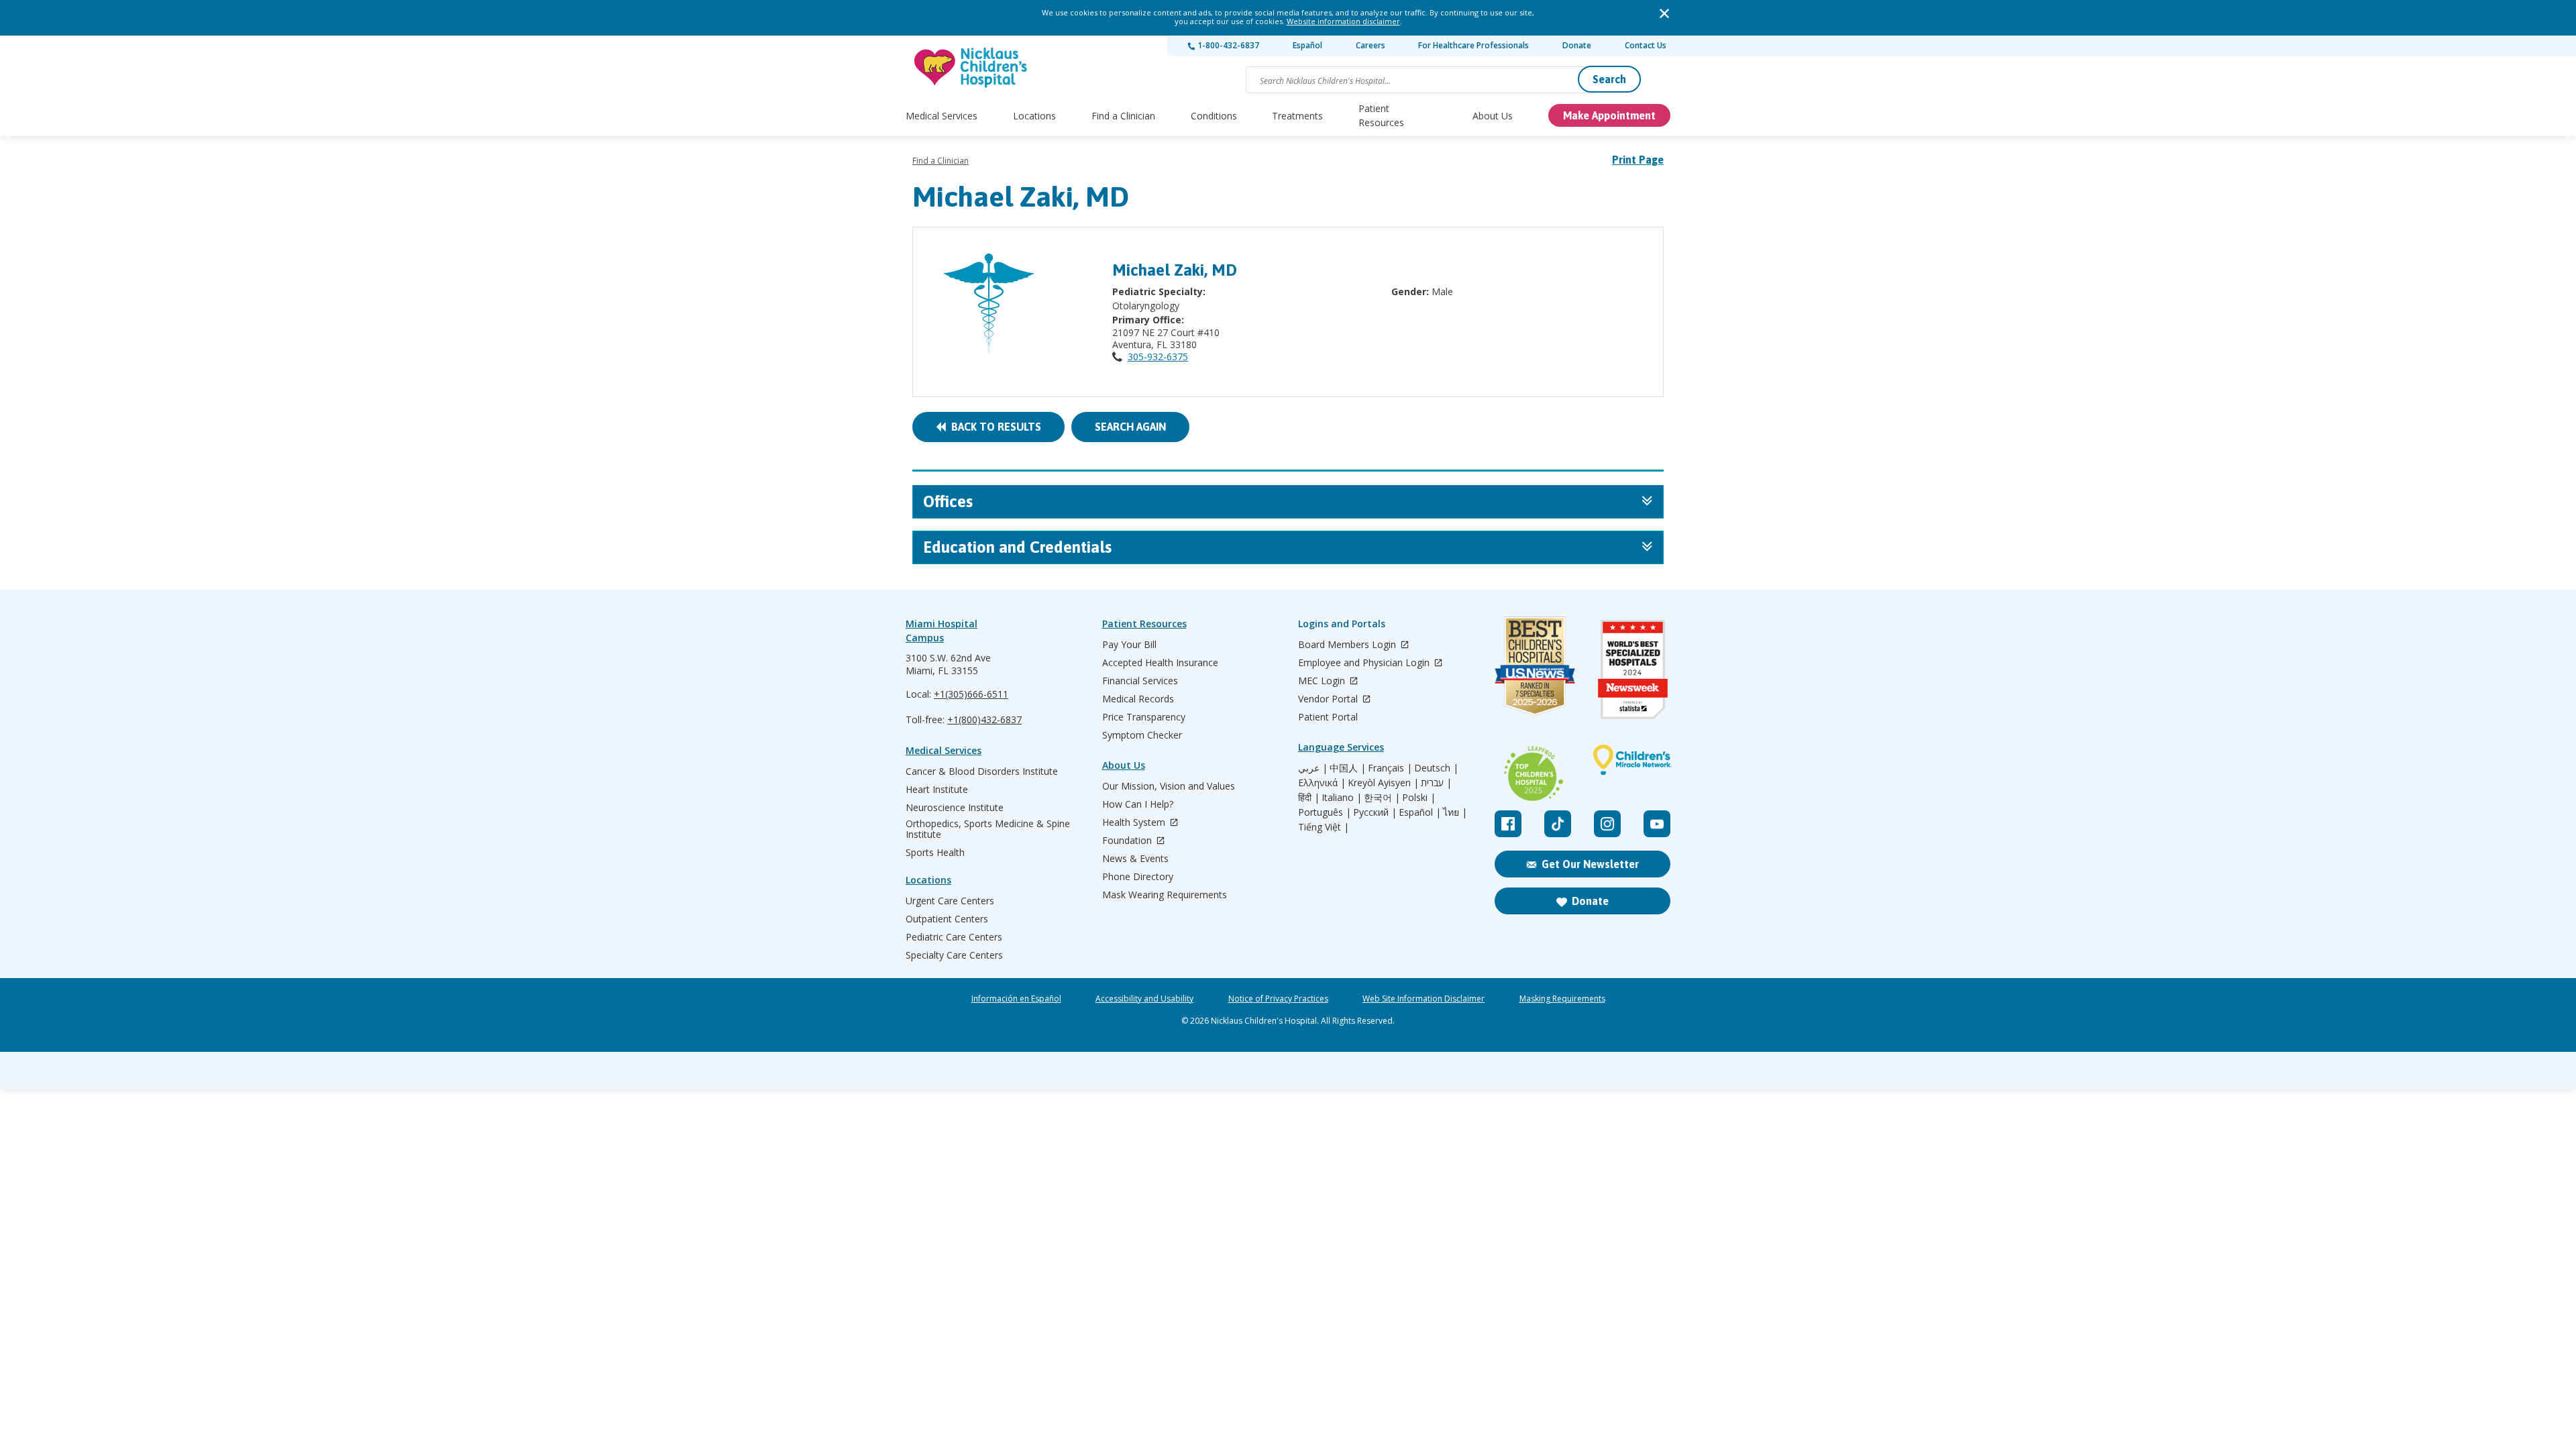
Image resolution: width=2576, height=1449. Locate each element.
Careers (1371, 45)
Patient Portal (1328, 717)
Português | (1325, 812)
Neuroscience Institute (955, 808)
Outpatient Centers (947, 919)
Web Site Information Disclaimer (1424, 999)
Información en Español (1016, 999)
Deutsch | (1436, 768)
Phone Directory (1138, 877)
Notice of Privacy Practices (1278, 999)
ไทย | (1455, 812)
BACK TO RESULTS (994, 427)
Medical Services (942, 116)
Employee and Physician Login (1365, 663)
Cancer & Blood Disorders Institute (982, 771)
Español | (1420, 812)
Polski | (1419, 798)
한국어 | (1382, 798)
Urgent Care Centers (950, 901)
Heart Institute (937, 790)
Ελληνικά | (1322, 783)
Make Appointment (1609, 115)
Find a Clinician (1123, 116)
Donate (1577, 45)
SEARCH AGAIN (1130, 427)
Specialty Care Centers (954, 955)
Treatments (1297, 116)
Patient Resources (1381, 115)
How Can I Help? (1138, 804)
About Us (1493, 116)
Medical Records (1138, 699)
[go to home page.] (971, 67)
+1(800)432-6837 (984, 719)
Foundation (1128, 841)
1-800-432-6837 (1227, 45)
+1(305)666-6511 (971, 694)
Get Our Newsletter (1590, 864)
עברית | (1436, 783)
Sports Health (935, 853)
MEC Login (1323, 681)
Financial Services (1140, 681)
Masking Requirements (1562, 999)
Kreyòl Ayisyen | (1383, 783)
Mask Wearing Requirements (1165, 895)
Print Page (1638, 160)
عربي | (1313, 768)
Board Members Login (1348, 645)
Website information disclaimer (1343, 21)
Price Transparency (1144, 717)
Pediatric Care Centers (954, 937)
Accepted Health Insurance (1160, 663)
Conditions (1214, 116)
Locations (1034, 116)
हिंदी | (1309, 798)
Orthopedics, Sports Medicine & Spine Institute (988, 829)
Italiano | (1342, 798)
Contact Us (1646, 45)
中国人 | (1348, 768)
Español (1307, 45)
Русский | (1375, 812)
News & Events (1135, 859)
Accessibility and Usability (1144, 999)
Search (1609, 79)
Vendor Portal (1329, 699)
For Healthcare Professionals (1473, 45)
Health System (1135, 823)
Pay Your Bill (1129, 645)
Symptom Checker (1142, 735)
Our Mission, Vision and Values (1169, 786)
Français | (1390, 768)
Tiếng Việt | (1324, 827)
